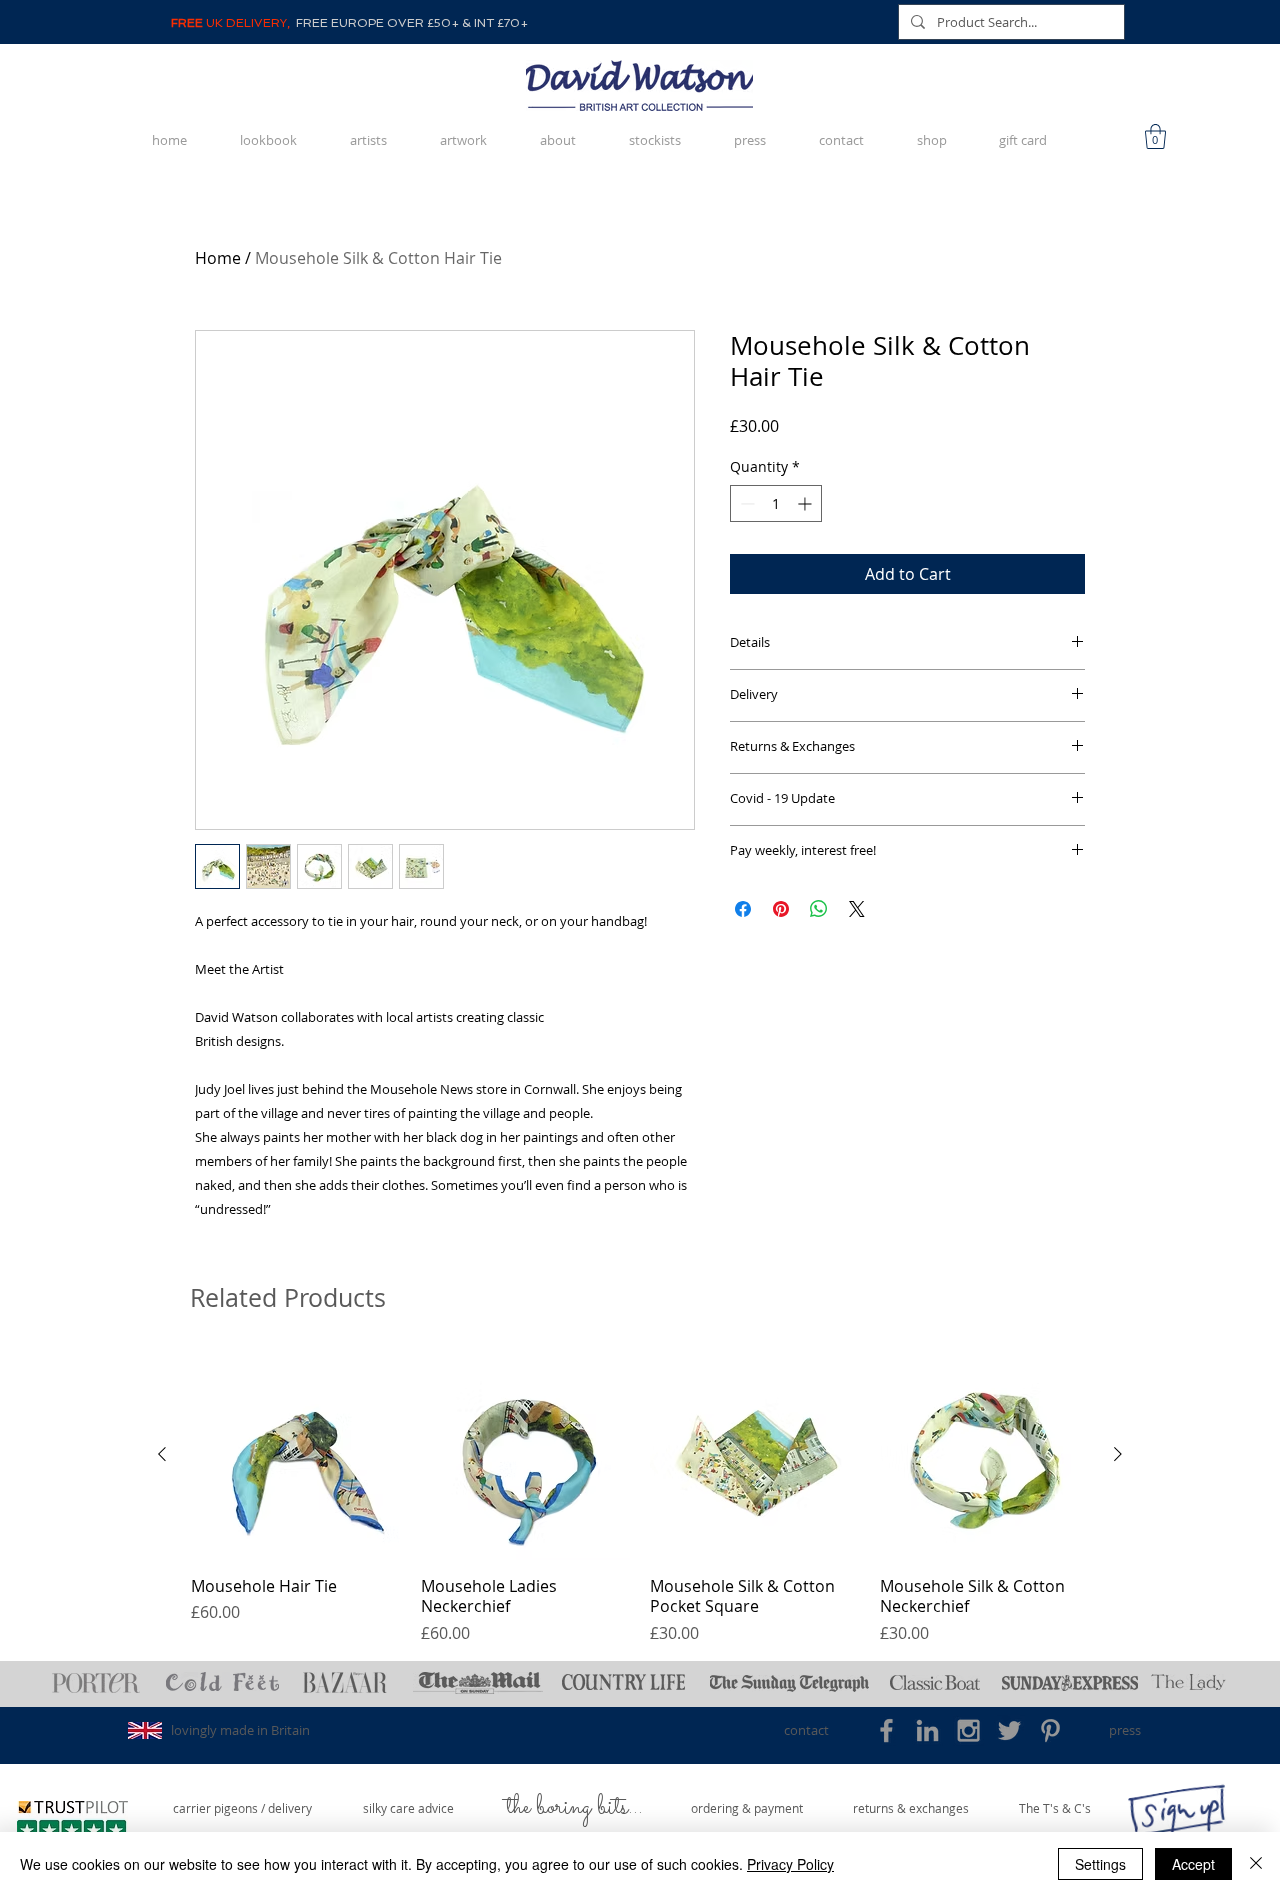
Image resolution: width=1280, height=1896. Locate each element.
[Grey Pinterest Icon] (1050, 1730)
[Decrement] (745, 503)
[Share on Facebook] (743, 909)
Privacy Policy (790, 1864)
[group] (640, 1497)
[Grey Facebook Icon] (886, 1730)
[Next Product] (1118, 1454)
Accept (1193, 1864)
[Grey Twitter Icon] (1009, 1730)
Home (218, 258)
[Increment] (806, 503)
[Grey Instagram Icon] (968, 1730)
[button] (1155, 136)
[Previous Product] (162, 1454)
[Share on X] (857, 909)
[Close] (1256, 1864)
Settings (1100, 1864)
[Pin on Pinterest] (781, 909)
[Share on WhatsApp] (819, 909)
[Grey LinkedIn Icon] (927, 1730)
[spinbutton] (776, 503)
